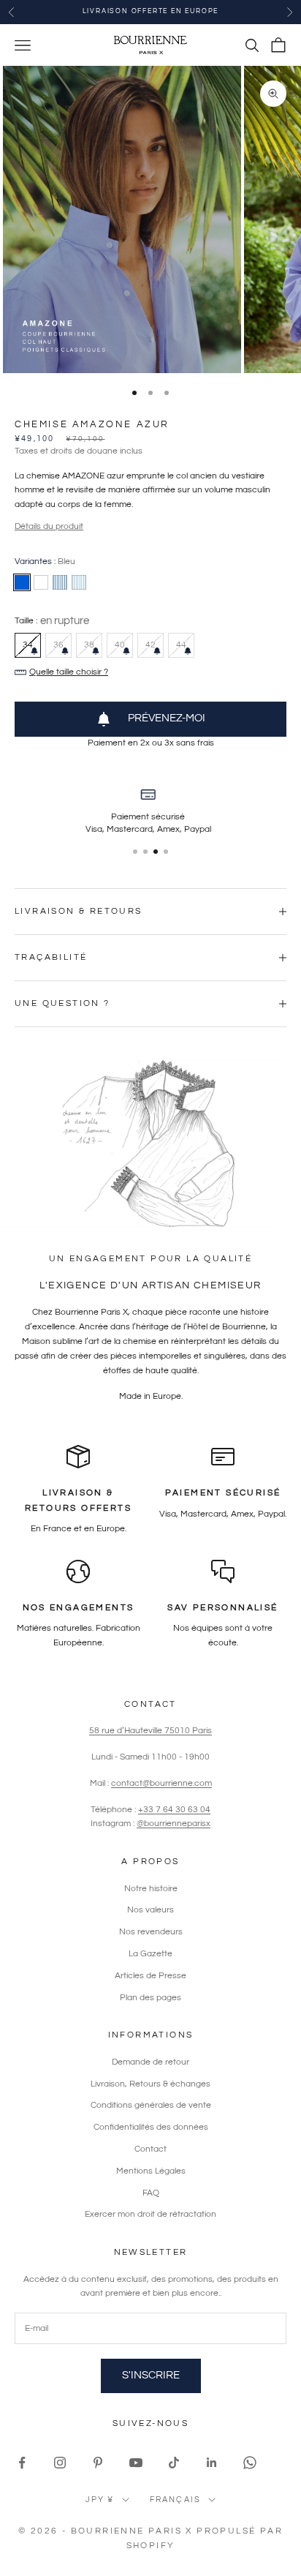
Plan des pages (150, 1998)
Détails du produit (49, 526)
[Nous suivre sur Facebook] (22, 2463)
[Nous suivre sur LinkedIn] (212, 2463)
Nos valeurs (150, 1910)
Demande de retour (150, 2062)
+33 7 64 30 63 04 (174, 1810)
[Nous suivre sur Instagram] (60, 2463)
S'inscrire (151, 2375)
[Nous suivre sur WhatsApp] (250, 2463)
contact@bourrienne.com (161, 1783)
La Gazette (150, 1954)
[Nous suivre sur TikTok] (174, 2463)
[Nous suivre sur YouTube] (136, 2463)
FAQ (151, 2193)
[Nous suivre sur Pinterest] (98, 2463)
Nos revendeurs (151, 1932)
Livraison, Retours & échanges (150, 2084)
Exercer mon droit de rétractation (150, 2214)
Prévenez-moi (167, 718)
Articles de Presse (150, 1976)
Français (176, 2500)
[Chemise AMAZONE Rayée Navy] (60, 582)
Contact (150, 2149)
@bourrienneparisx (174, 1824)
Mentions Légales (151, 2171)
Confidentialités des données (151, 2127)
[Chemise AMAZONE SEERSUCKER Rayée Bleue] (79, 582)
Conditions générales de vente (151, 2105)
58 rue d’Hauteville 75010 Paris (150, 1731)
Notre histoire (151, 1889)
